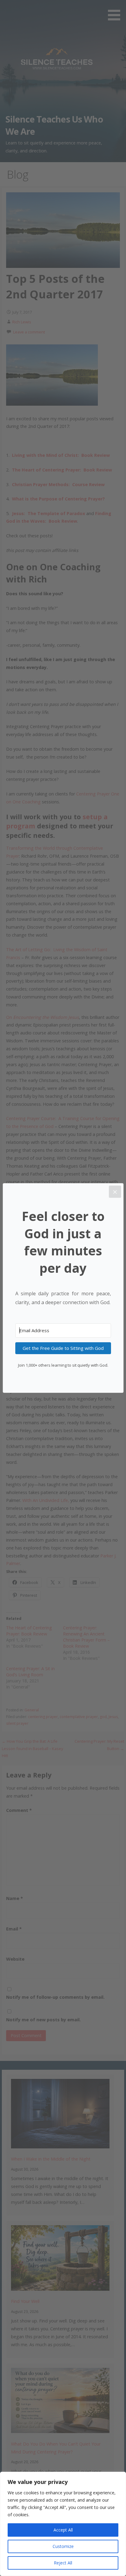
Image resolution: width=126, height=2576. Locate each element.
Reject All (63, 2563)
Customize (63, 2546)
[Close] (115, 1192)
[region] (63, 2524)
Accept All (63, 2530)
